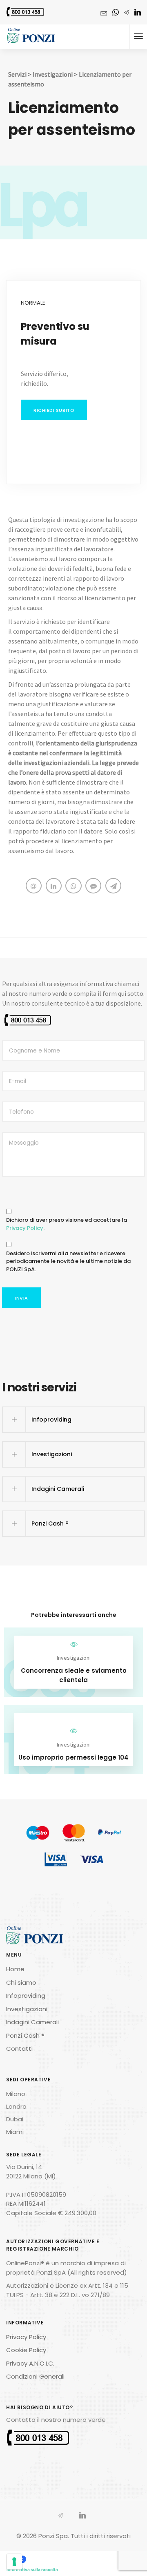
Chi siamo (21, 1982)
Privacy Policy (25, 1228)
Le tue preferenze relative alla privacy (64, 2559)
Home (15, 1969)
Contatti (19, 2049)
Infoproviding (26, 1996)
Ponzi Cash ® (25, 2035)
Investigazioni (53, 74)
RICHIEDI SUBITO (54, 410)
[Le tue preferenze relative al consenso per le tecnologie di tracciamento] (14, 2562)
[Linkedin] (138, 13)
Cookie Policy (26, 2350)
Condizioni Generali (35, 2376)
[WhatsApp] (116, 13)
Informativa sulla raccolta (32, 2569)
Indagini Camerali (32, 2022)
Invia (21, 1298)
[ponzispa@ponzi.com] (104, 12)
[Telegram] (127, 13)
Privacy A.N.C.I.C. (30, 2363)
